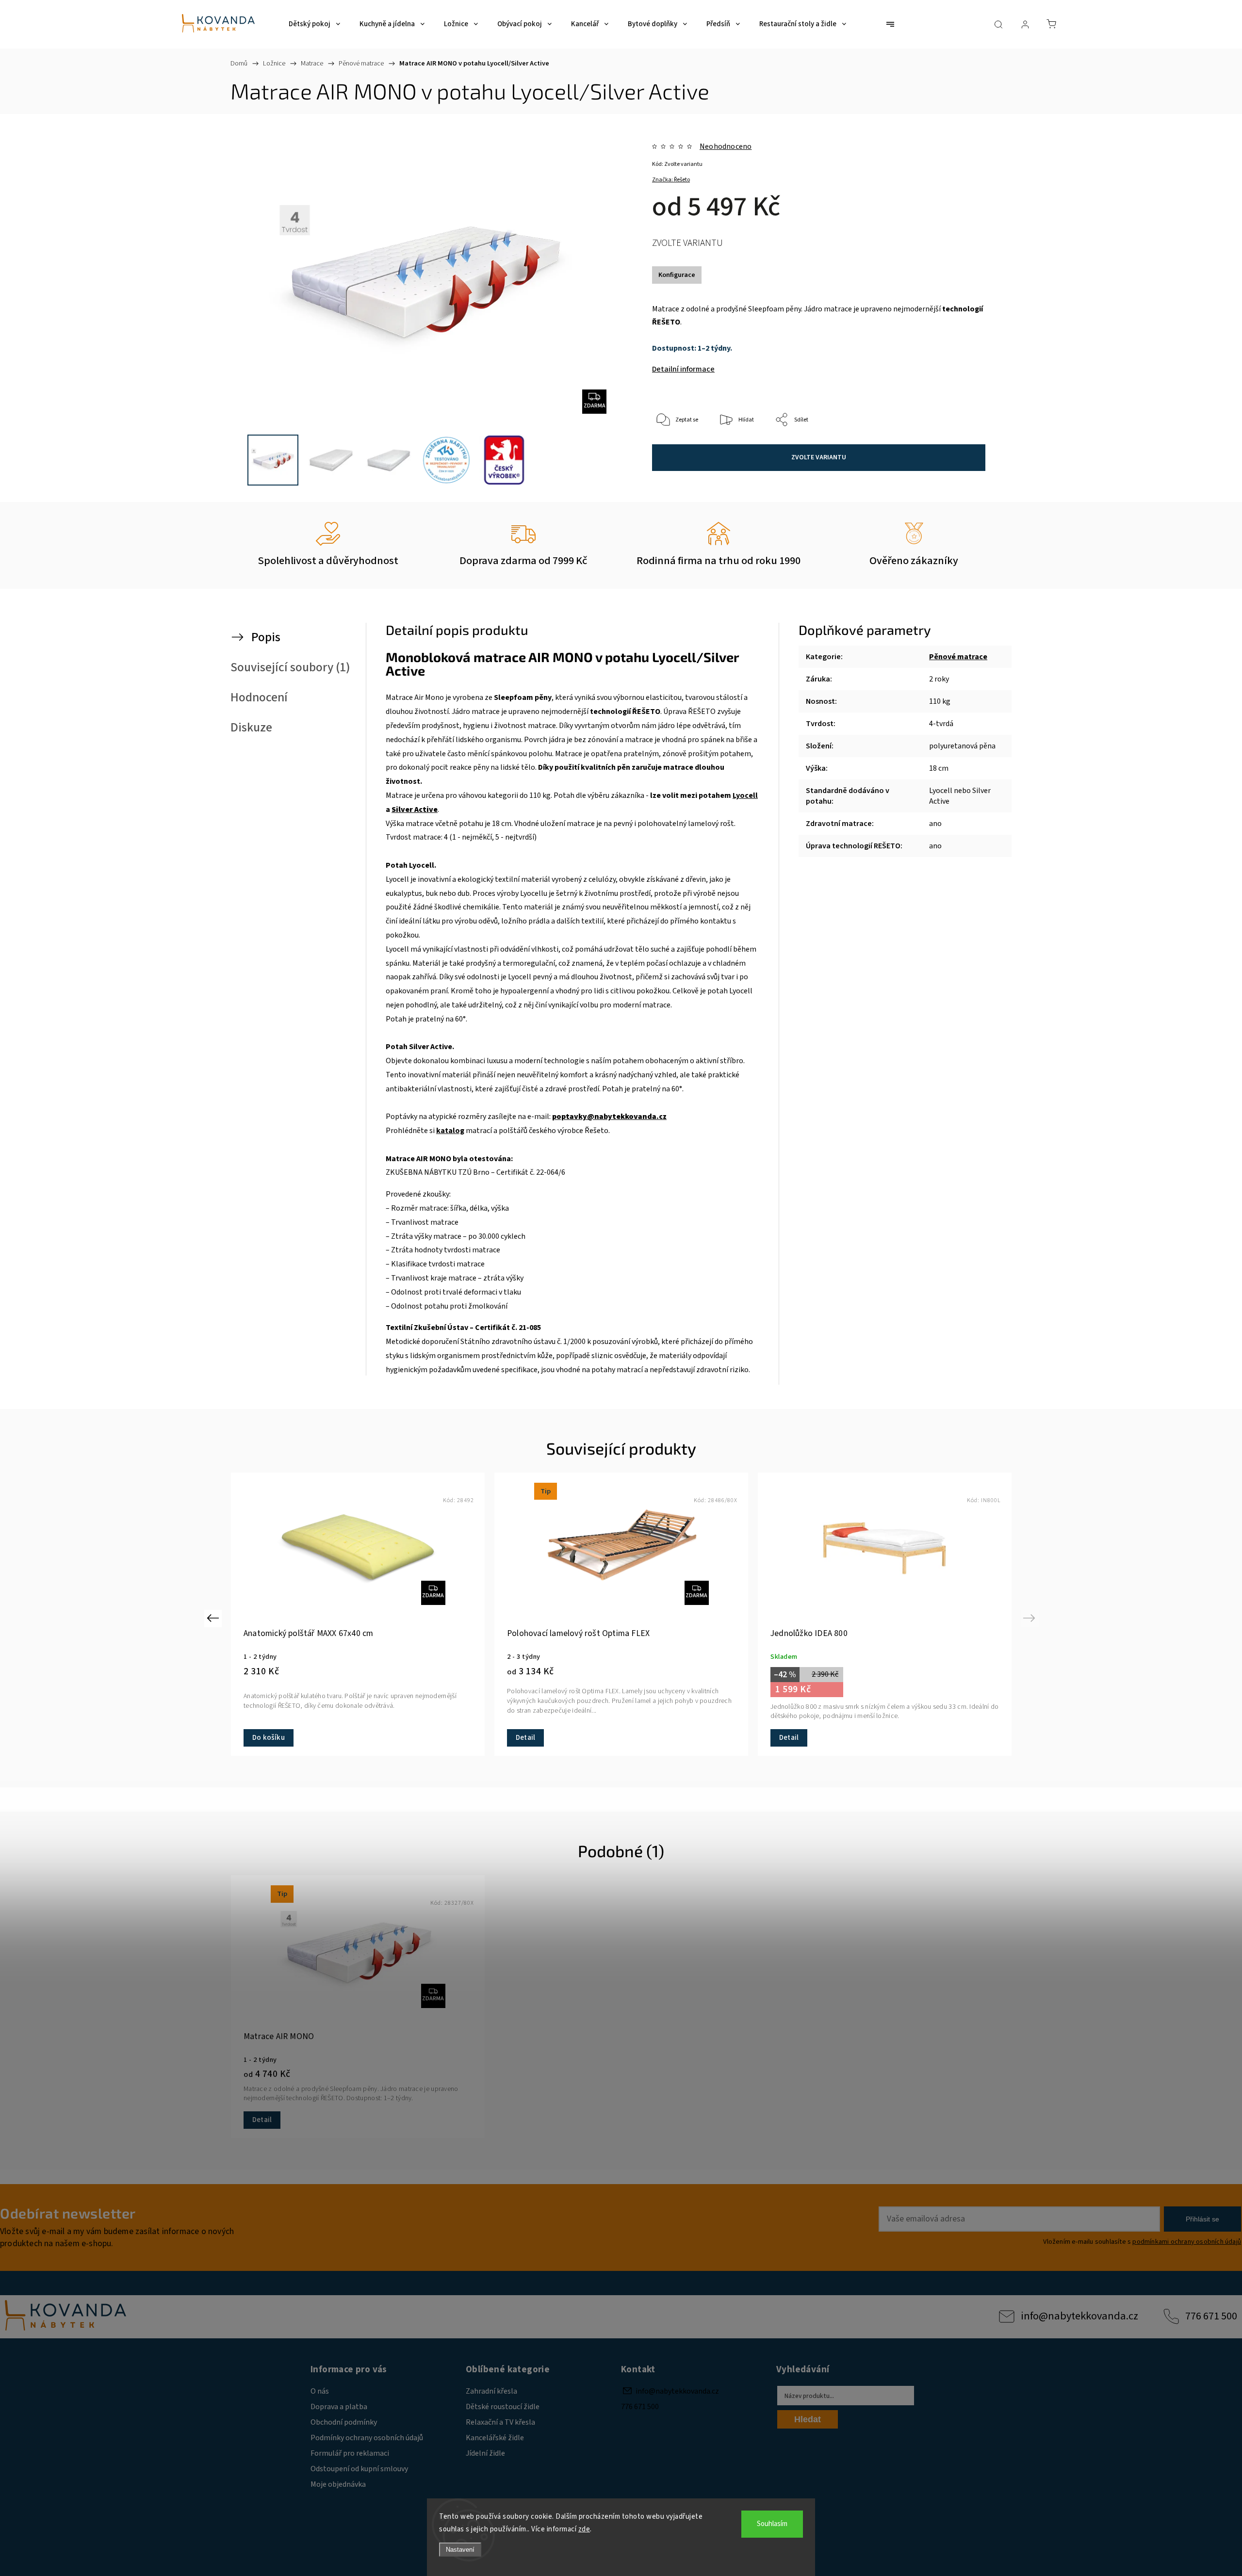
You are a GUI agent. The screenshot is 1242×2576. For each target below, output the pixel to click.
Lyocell (745, 795)
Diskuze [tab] (251, 728)
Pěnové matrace (958, 657)
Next (1031, 1618)
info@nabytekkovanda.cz (1079, 2316)
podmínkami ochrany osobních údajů (1187, 2242)
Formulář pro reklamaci (350, 2453)
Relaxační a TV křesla (500, 2422)
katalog (450, 1131)
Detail (525, 1738)
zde (584, 2529)
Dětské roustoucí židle (503, 2407)
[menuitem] (314, 24)
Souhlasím (772, 2524)
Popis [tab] (266, 637)
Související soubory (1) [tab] (290, 667)
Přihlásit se (1202, 2219)
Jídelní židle (485, 2453)
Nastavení (460, 2550)
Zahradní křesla (491, 2391)
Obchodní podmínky (344, 2422)
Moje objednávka (338, 2484)
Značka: (671, 180)
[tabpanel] (885, 1614)
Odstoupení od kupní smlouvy (359, 2469)
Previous (214, 1618)
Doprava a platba (339, 2407)
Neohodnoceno (726, 146)
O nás (320, 2391)
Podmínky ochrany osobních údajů (367, 2438)
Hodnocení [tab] (259, 697)
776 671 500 (1211, 2316)
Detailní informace (683, 369)
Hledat (808, 2419)
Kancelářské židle (495, 2438)
